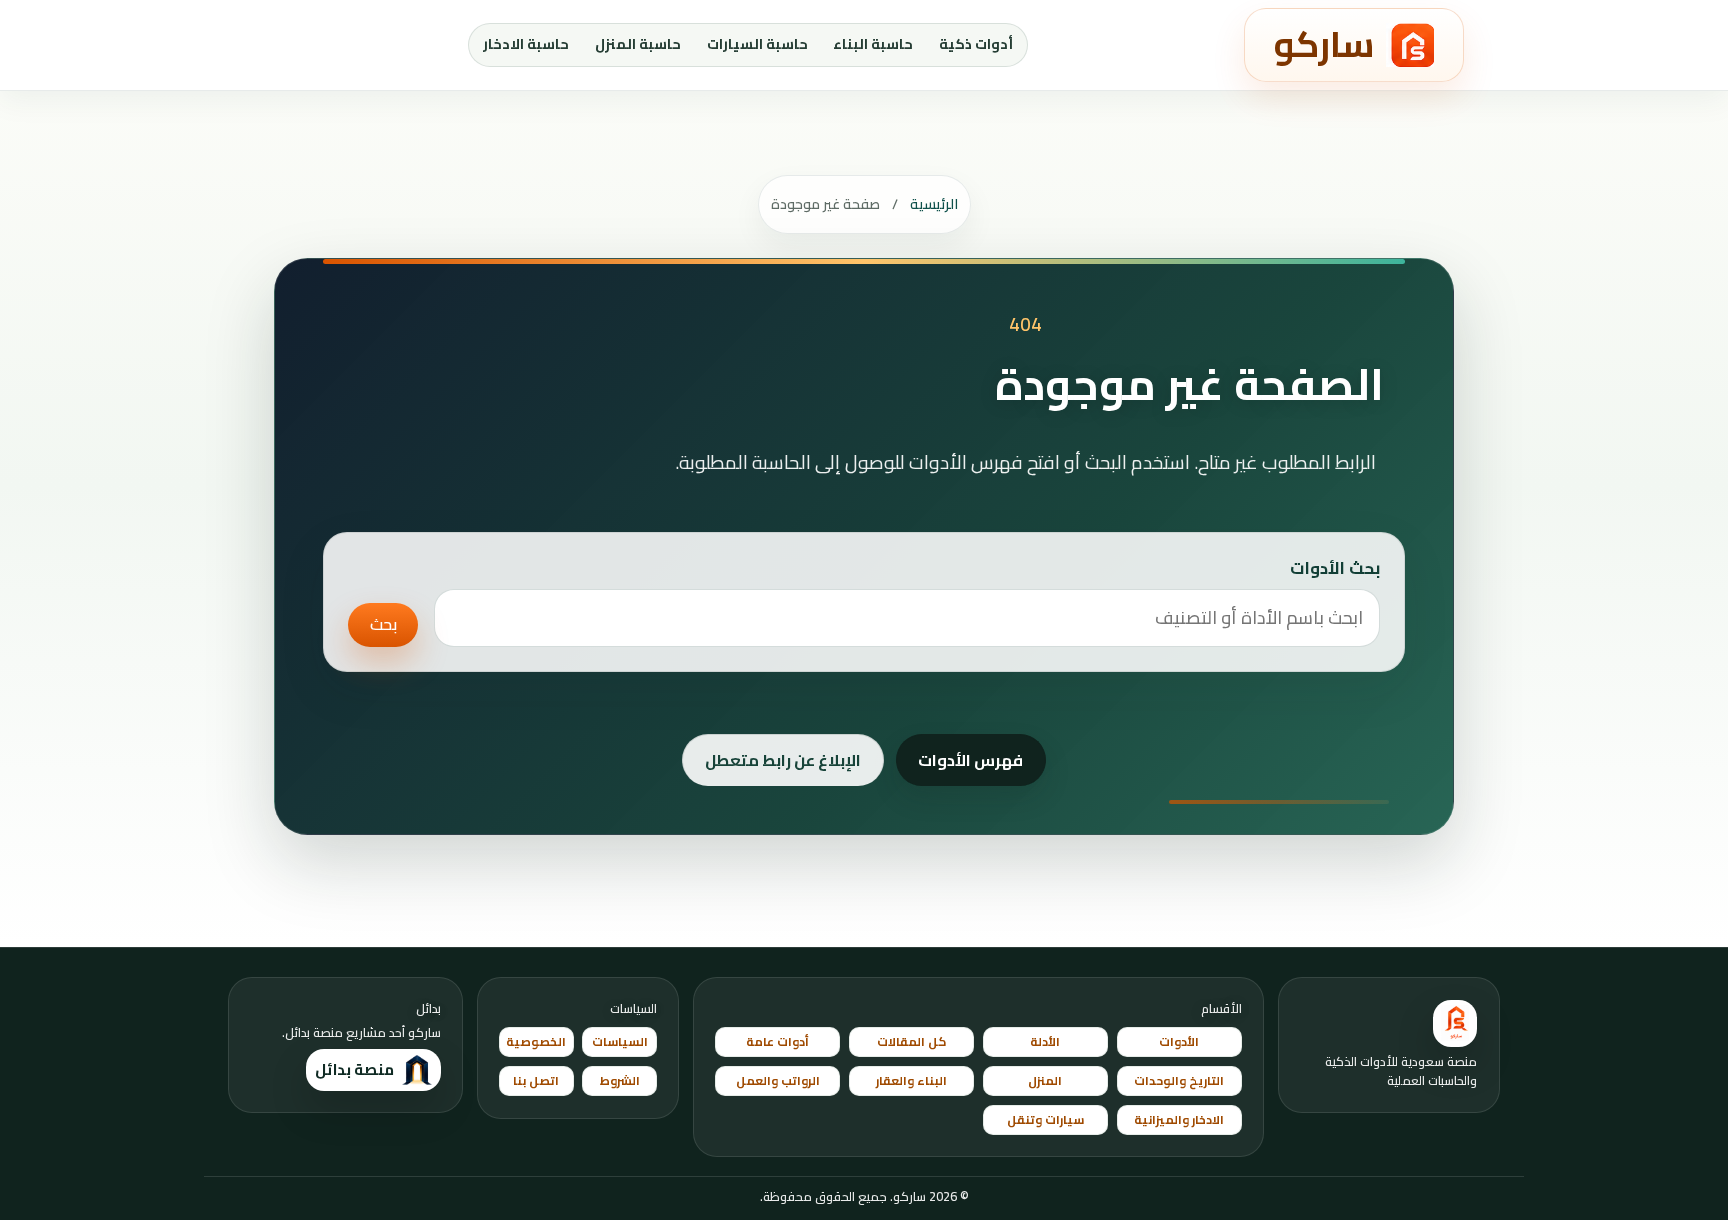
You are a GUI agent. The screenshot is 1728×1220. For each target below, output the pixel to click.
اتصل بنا (536, 1080)
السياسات (620, 1041)
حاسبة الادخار (526, 44)
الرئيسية (934, 204)
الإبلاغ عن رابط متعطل (783, 760)
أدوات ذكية (976, 44)
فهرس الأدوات (970, 760)
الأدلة (1045, 1041)
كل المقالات (911, 1041)
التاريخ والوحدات (1179, 1080)
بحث (383, 624)
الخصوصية (536, 1041)
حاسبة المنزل (638, 44)
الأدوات (1179, 1041)
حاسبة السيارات (757, 44)
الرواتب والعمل (778, 1080)
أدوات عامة (777, 1041)
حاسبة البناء (873, 44)
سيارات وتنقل (1045, 1119)
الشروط (620, 1080)
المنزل (1045, 1080)
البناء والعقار (911, 1080)
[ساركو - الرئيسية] (1455, 1024)
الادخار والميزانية (1179, 1119)
